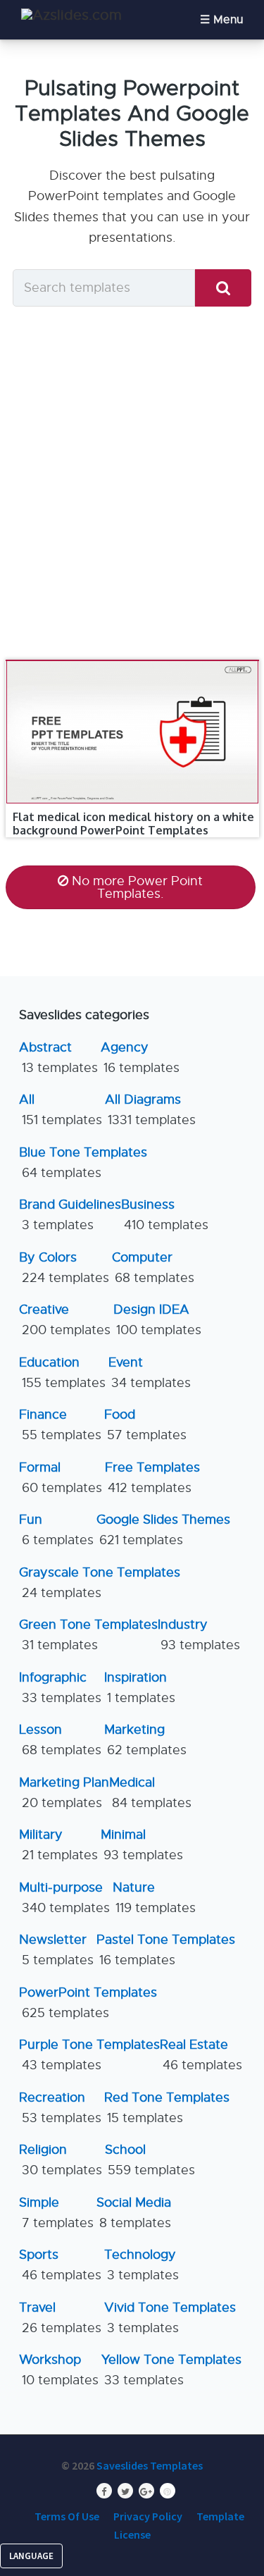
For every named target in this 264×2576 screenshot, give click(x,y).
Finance (60, 1425)
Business (165, 1215)
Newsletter (56, 1950)
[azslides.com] (71, 15)
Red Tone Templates (167, 2108)
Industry (199, 1635)
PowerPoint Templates (88, 2003)
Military (58, 1845)
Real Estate (201, 2055)
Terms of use (67, 2516)
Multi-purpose (64, 1898)
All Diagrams (150, 1110)
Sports (60, 2265)
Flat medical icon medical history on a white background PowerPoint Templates (133, 824)
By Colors (64, 1268)
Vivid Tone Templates (170, 2318)
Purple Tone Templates (89, 2055)
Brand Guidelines (70, 1215)
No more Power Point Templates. (137, 887)
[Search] (223, 288)
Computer (153, 1268)
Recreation (60, 2108)
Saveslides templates (150, 2465)
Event (150, 1373)
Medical (150, 1793)
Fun (56, 1530)
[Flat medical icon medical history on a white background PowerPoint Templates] (132, 660)
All (61, 1110)
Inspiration (140, 1688)
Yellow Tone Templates (171, 2370)
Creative (65, 1320)
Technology (142, 2265)
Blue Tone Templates (83, 1163)
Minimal (142, 1845)
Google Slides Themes (163, 1530)
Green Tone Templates (88, 1635)
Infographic (60, 1688)
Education (62, 1373)
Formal (61, 1478)
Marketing (145, 1740)
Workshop (59, 2370)
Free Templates (152, 1478)
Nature (154, 1898)
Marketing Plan (64, 1793)
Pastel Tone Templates (166, 1950)
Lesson (60, 1740)
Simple (56, 2213)
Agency (140, 1058)
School (150, 2160)
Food (145, 1425)
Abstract (58, 1058)
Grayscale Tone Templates (100, 1583)
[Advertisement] (132, 482)
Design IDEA (157, 1320)
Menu (228, 20)
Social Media (134, 2213)
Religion (61, 2160)
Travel (60, 2318)
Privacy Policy (148, 2516)
